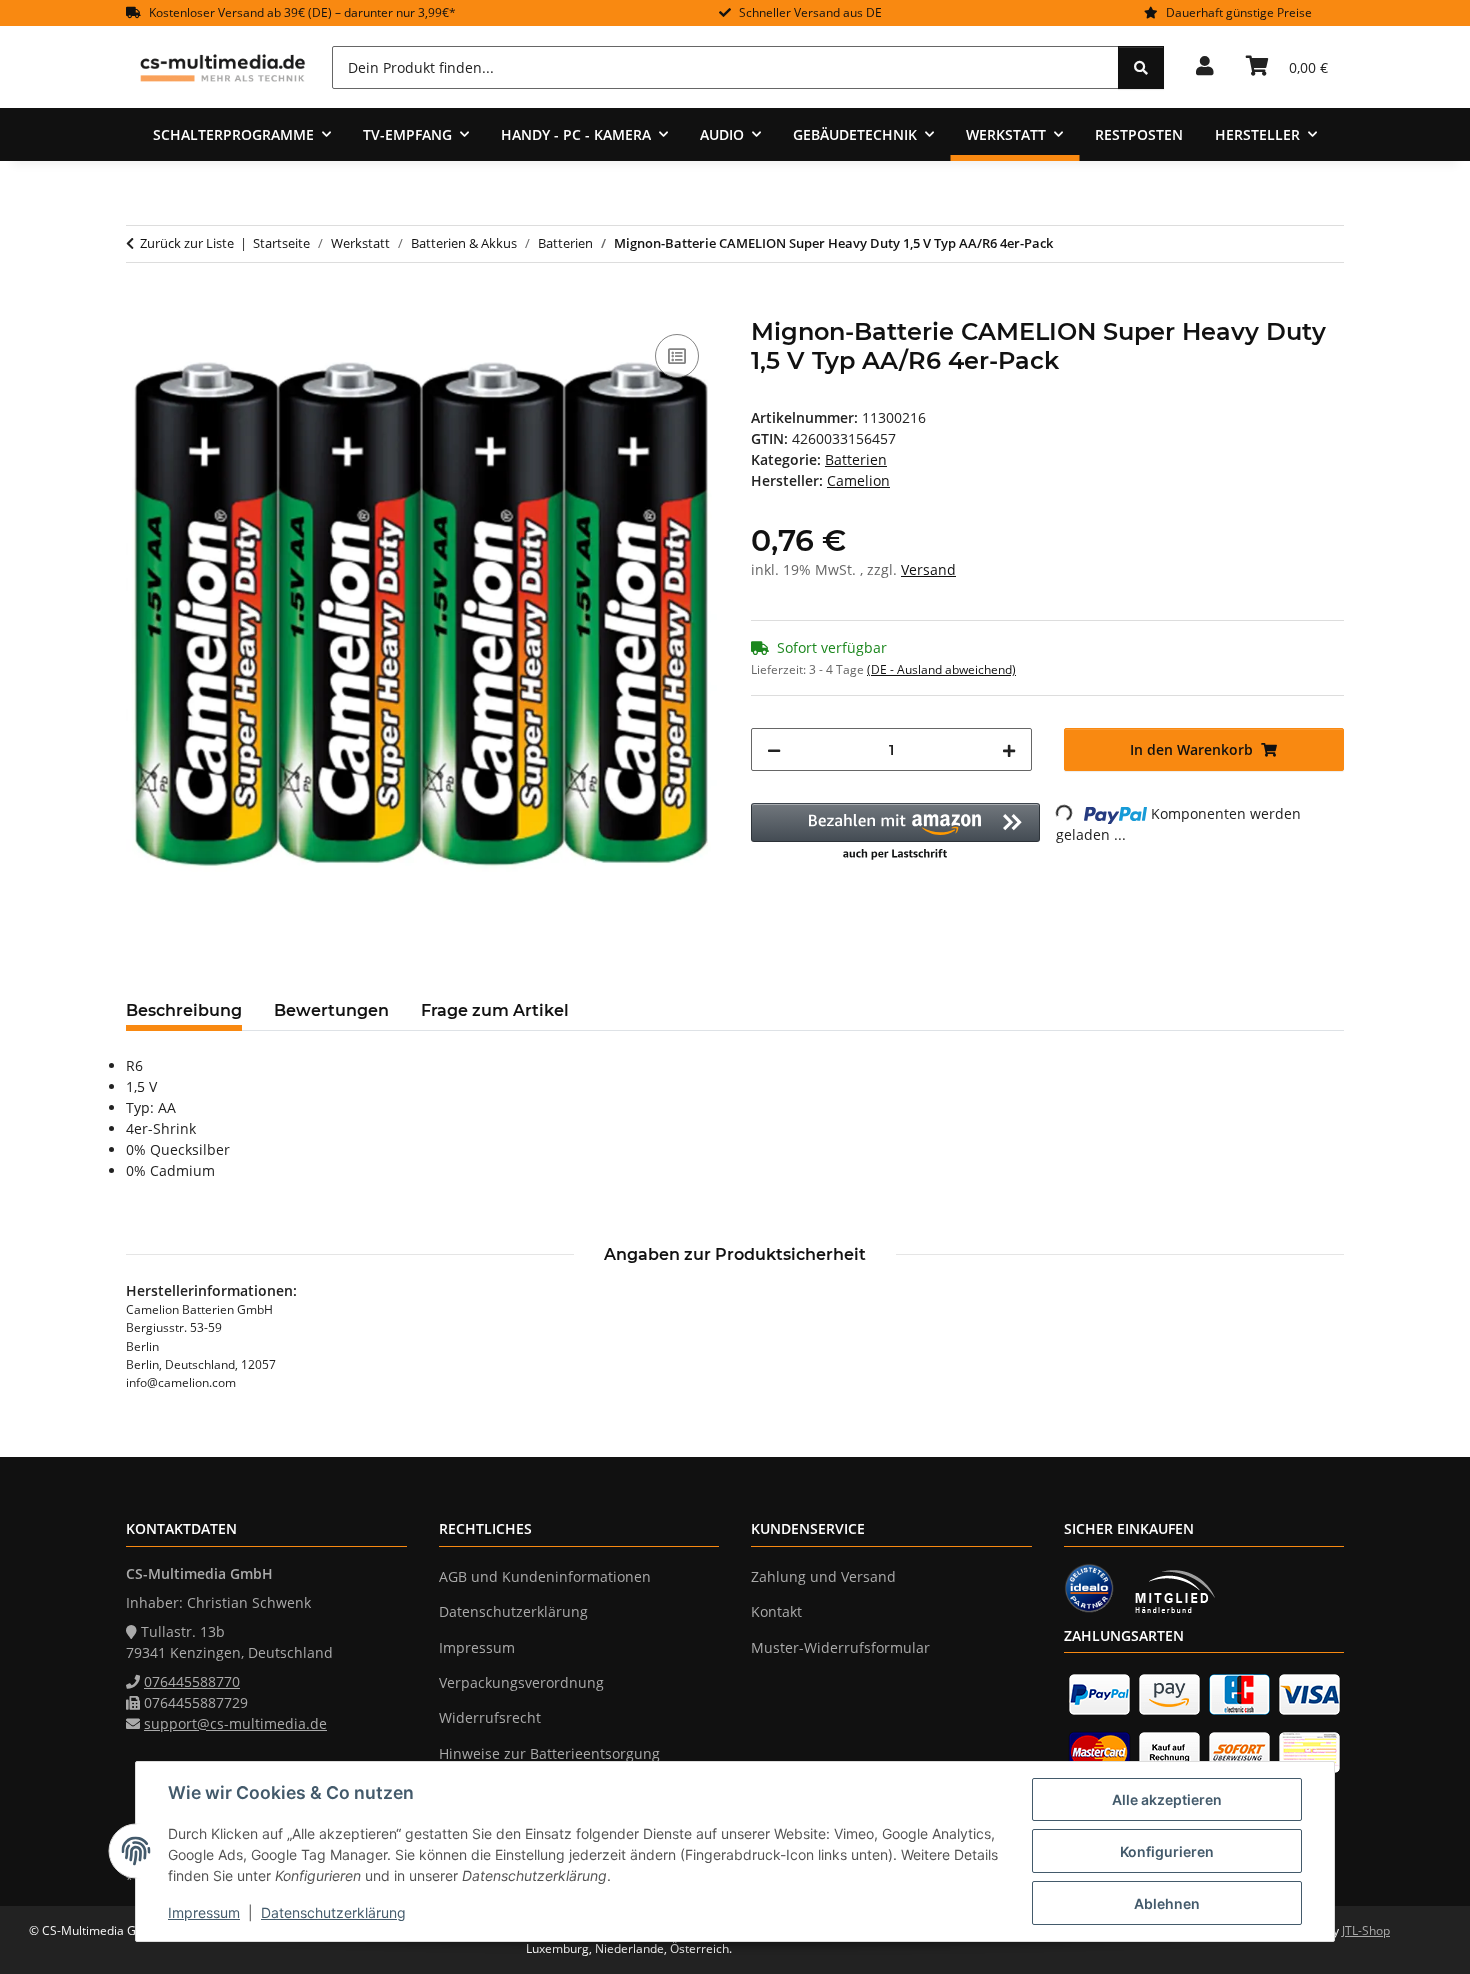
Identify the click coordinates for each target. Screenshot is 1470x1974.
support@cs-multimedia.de (235, 1723)
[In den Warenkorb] (142, 307)
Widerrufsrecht (490, 1717)
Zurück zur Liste (187, 243)
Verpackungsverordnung (521, 1682)
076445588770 (192, 1681)
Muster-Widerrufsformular (840, 1647)
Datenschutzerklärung (333, 1912)
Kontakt (776, 1611)
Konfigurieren (1167, 1851)
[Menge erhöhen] (1009, 749)
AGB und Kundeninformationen (545, 1576)
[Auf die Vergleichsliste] (677, 356)
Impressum (204, 1912)
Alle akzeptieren (1167, 1799)
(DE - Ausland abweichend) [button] (941, 669)
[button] (1205, 67)
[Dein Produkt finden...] (1141, 67)
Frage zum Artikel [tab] (495, 1010)
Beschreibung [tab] (184, 1010)
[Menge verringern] (774, 749)
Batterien (856, 459)
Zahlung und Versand (823, 1576)
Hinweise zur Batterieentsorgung (549, 1753)
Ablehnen (1167, 1903)
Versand (928, 569)
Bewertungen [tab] (331, 1010)
